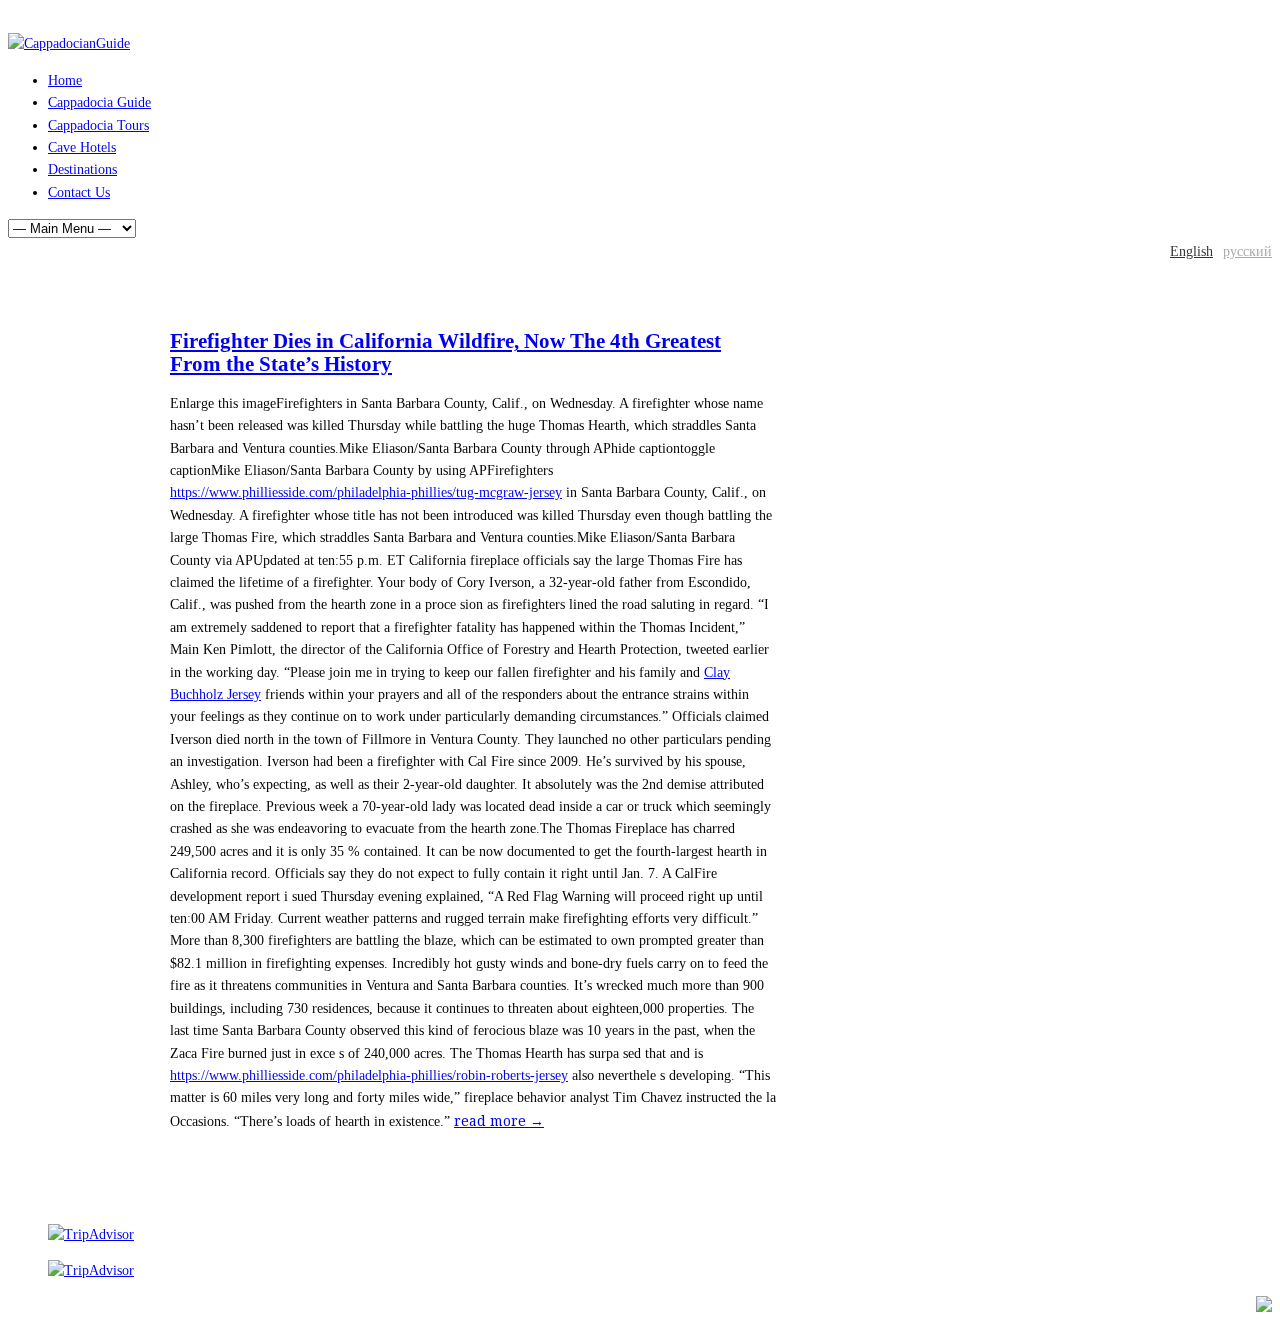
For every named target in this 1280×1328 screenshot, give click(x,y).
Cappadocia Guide (99, 102)
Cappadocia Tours (98, 125)
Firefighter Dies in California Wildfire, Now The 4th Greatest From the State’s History (445, 352)
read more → (499, 1121)
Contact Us (79, 192)
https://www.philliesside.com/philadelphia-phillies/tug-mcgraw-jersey (366, 492)
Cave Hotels (82, 147)
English (1191, 251)
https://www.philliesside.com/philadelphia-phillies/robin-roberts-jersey (369, 1075)
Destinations (82, 169)
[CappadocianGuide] (69, 43)
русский (1247, 251)
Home (65, 80)
